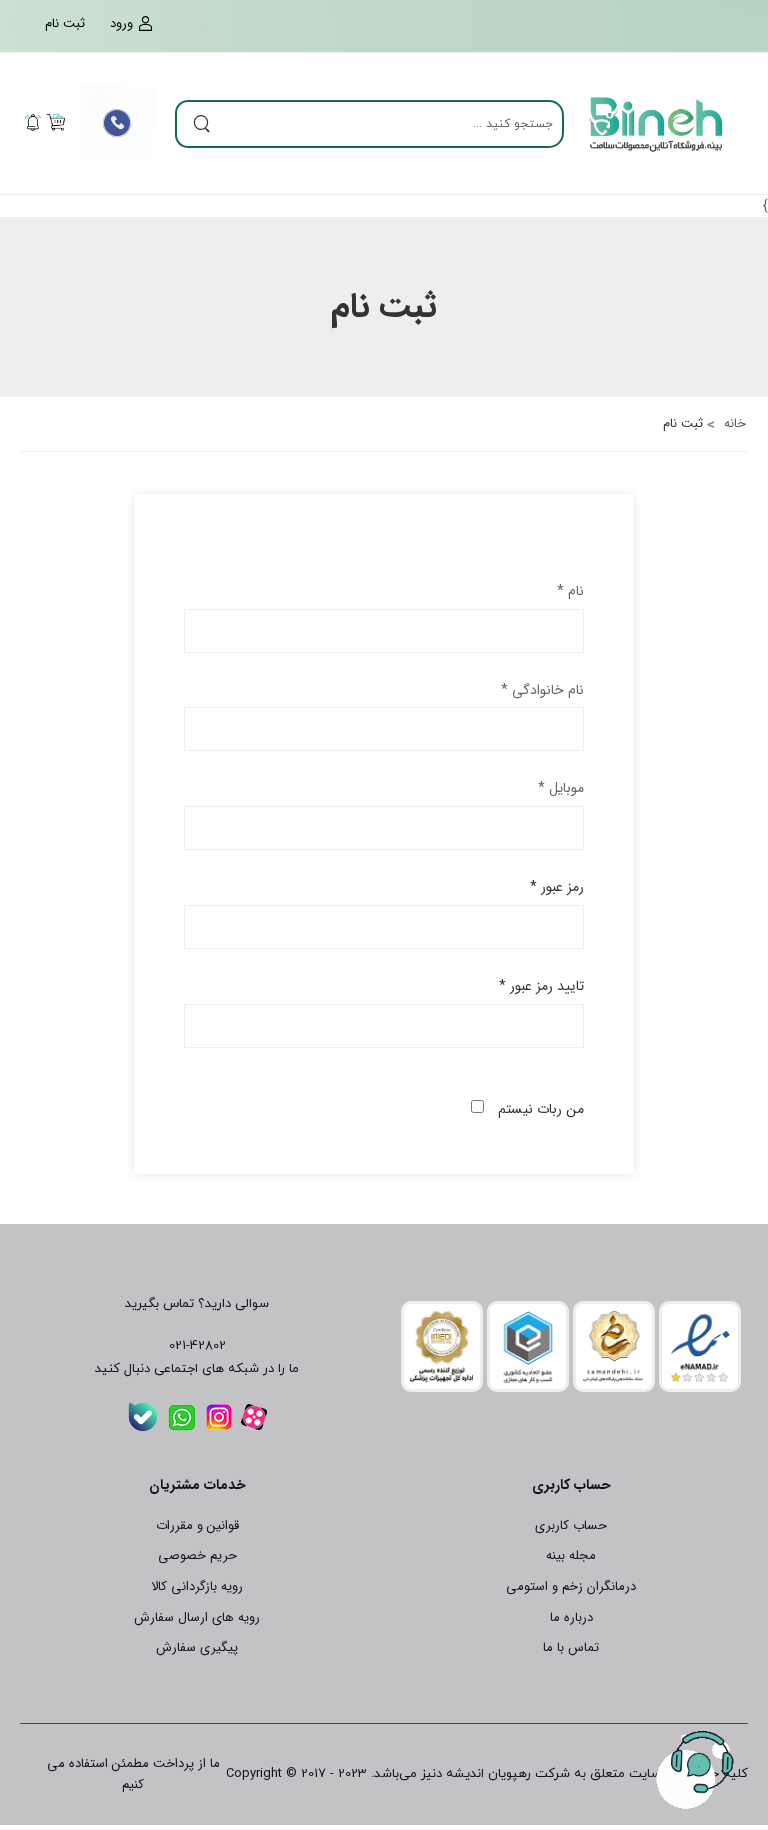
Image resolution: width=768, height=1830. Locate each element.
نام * (570, 591)
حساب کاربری (571, 1525)
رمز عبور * (557, 887)
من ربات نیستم (541, 1109)
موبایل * (561, 788)
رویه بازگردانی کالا (197, 1586)
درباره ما (571, 1617)
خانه (733, 423)
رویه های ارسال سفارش (197, 1617)
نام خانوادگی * (542, 690)
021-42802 (197, 1346)
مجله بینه (571, 1555)
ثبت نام (65, 24)
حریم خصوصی (197, 1555)
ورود (121, 24)
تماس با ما (571, 1647)
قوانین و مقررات (197, 1525)
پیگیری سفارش (197, 1647)
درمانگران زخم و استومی (571, 1586)
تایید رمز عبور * (541, 986)
